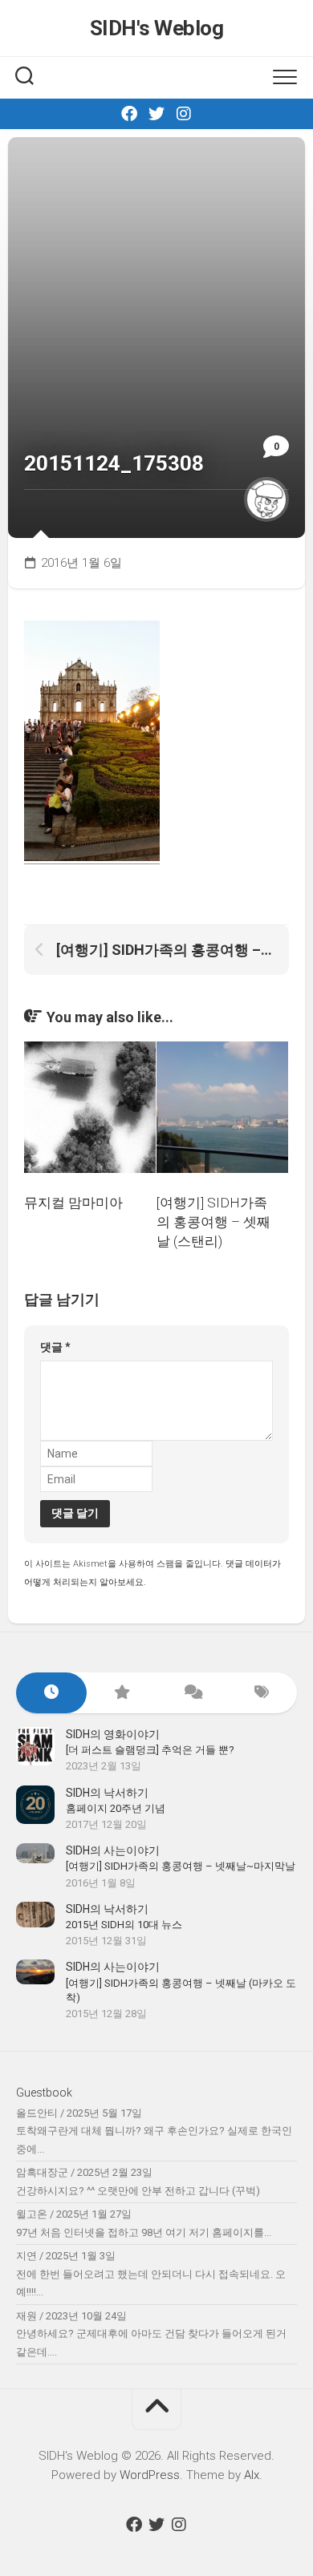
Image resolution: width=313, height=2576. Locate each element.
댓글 (55, 1347)
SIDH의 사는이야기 (113, 1850)
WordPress (150, 2475)
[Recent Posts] (51, 1693)
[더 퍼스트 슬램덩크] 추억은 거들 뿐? (150, 1750)
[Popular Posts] (122, 1693)
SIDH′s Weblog (157, 28)
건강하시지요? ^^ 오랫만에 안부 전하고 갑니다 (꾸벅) (138, 2191)
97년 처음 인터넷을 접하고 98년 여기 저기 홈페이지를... (144, 2232)
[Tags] (262, 1693)
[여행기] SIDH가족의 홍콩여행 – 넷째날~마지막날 (181, 1866)
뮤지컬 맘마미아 (73, 1203)
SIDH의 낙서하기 (107, 1793)
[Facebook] (129, 114)
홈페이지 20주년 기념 (116, 1808)
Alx (252, 2475)
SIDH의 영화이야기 (113, 1734)
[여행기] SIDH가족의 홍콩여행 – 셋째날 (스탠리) (213, 1222)
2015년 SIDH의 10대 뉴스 (124, 1925)
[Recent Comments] (192, 1693)
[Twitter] (156, 114)
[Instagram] (184, 114)
